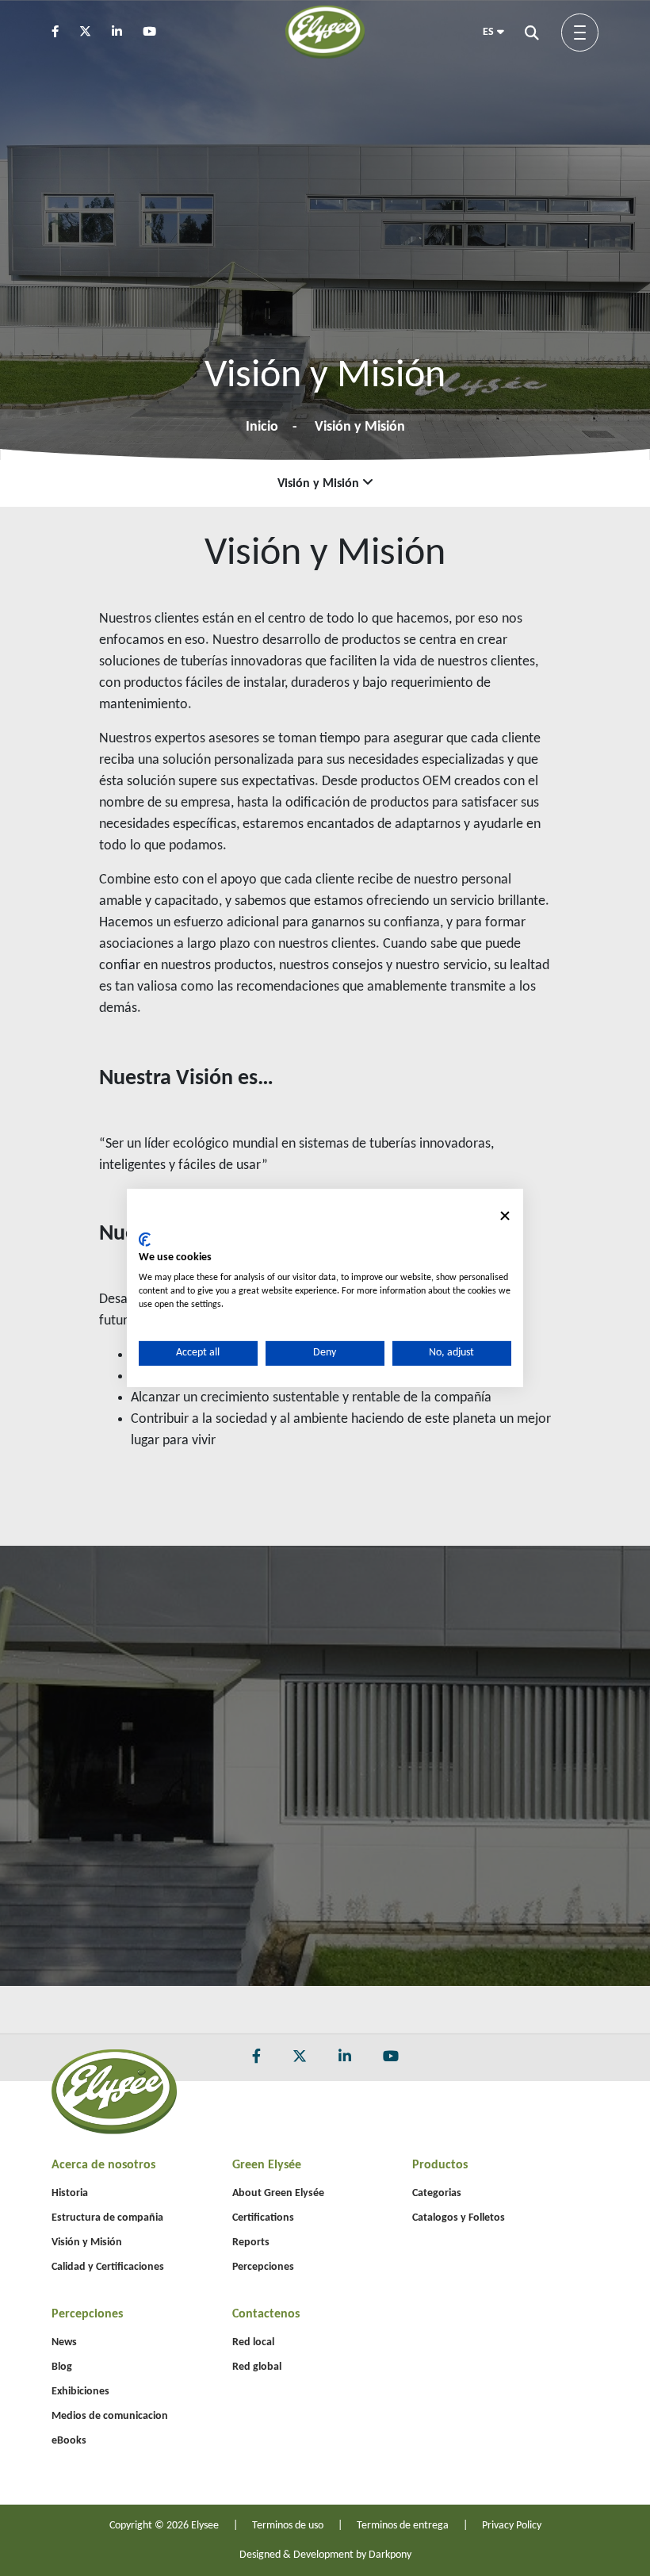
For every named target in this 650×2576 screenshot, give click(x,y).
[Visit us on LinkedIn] (126, 33)
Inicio (262, 427)
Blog (62, 2367)
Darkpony (390, 2555)
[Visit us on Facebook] (64, 33)
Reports (251, 2242)
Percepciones (263, 2267)
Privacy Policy (512, 2526)
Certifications (263, 2218)
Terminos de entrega (403, 2526)
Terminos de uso (288, 2526)
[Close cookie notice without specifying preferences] (505, 1216)
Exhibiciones (80, 2392)
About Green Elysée (278, 2193)
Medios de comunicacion (110, 2416)
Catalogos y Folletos (459, 2218)
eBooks (69, 2441)
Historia (70, 2193)
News (64, 2342)
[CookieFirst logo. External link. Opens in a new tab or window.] (145, 1239)
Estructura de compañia (107, 2218)
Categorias (437, 2193)
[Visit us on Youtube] (158, 33)
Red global (257, 2367)
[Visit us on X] (94, 33)
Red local (253, 2342)
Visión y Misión (360, 427)
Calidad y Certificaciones (108, 2267)
